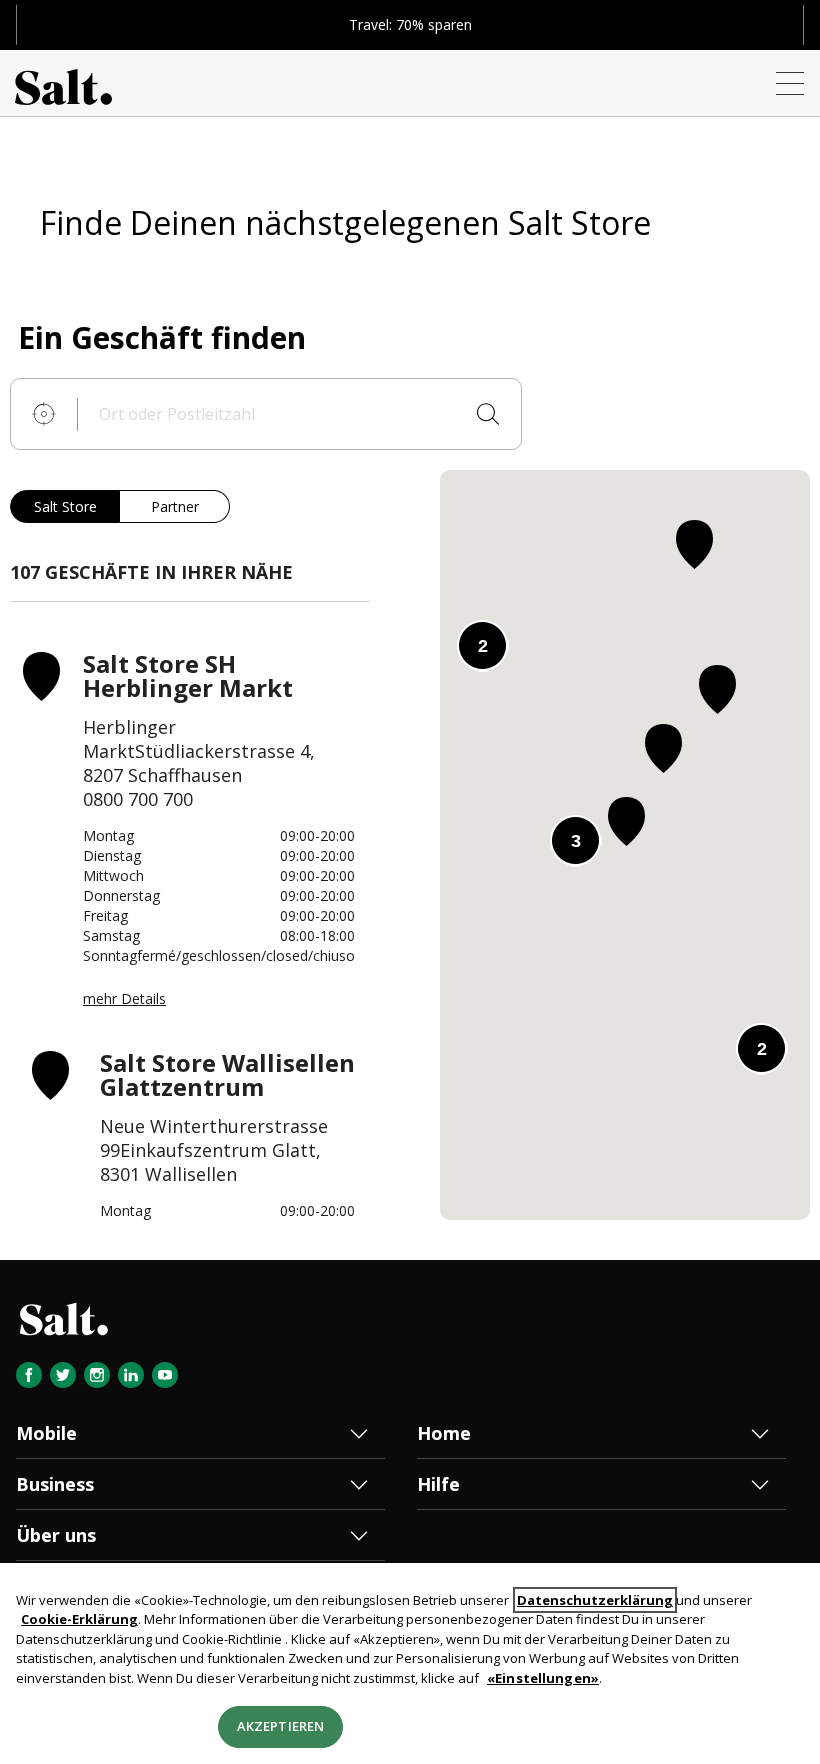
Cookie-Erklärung (79, 1619)
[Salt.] (63, 83)
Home (444, 1433)
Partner (175, 506)
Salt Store (65, 506)
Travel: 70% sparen (410, 24)
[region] (410, 1663)
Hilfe (438, 1484)
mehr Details (124, 998)
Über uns (56, 1535)
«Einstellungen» (543, 1678)
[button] (717, 689)
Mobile (46, 1433)
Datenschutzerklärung (595, 1600)
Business (55, 1484)
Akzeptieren (280, 1726)
